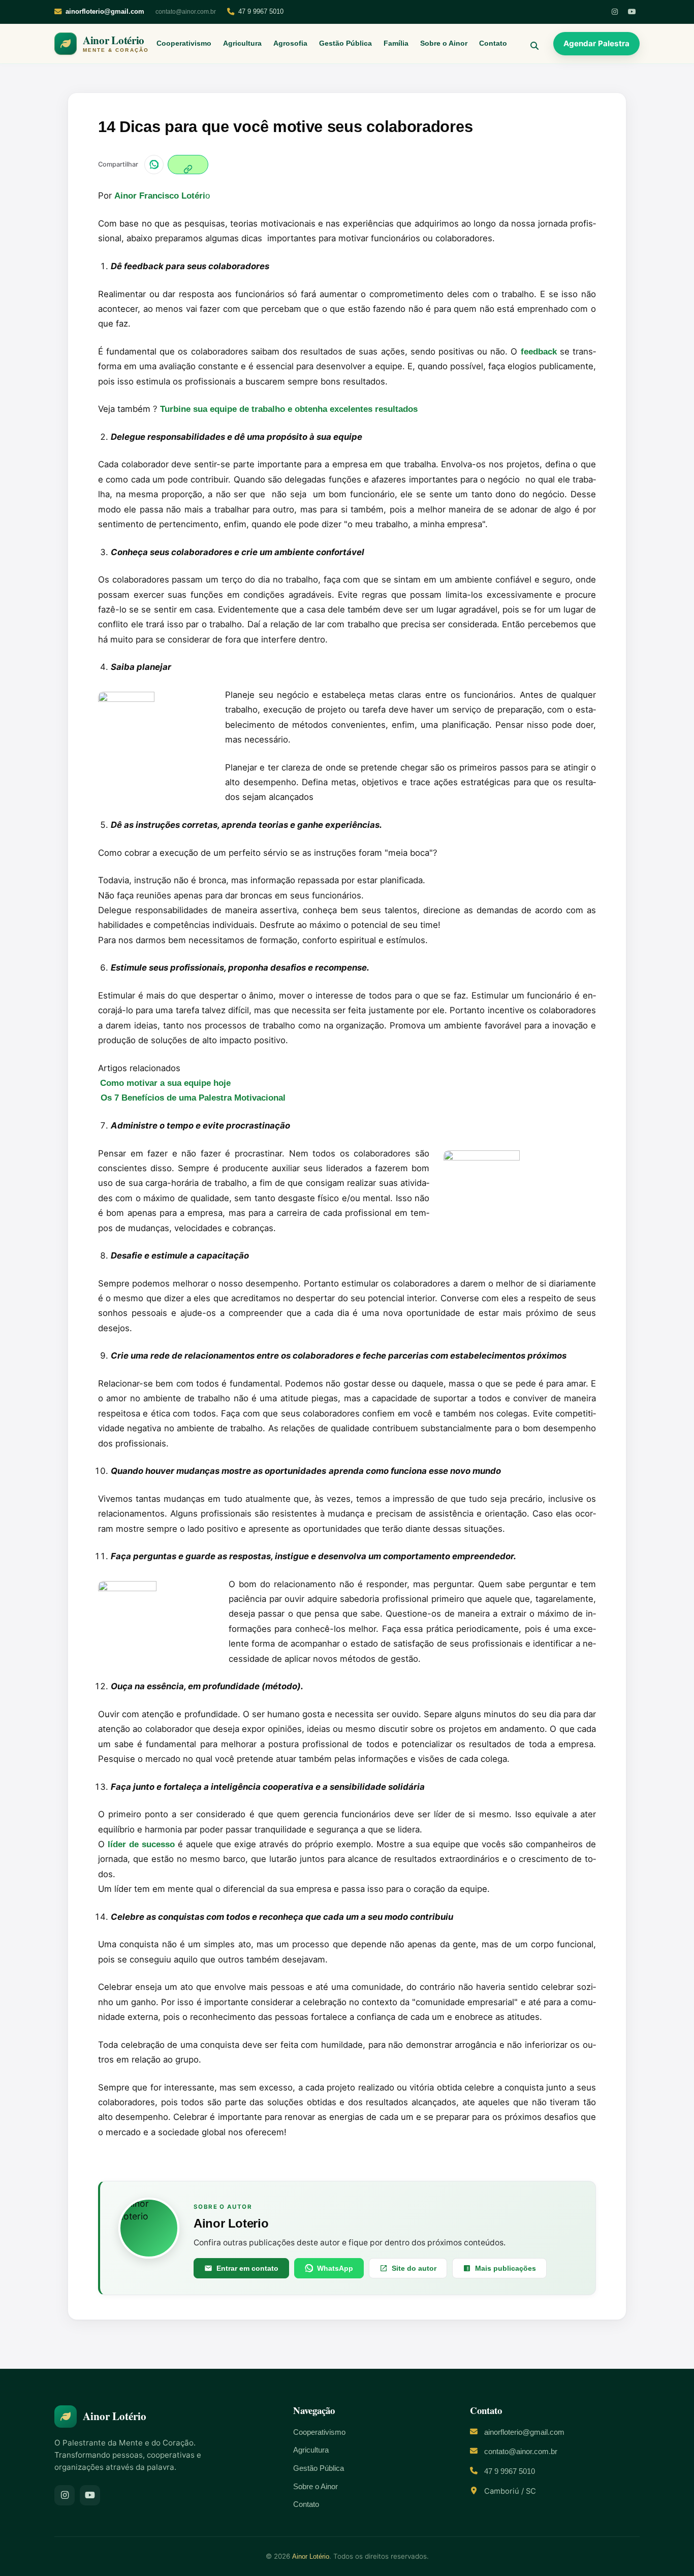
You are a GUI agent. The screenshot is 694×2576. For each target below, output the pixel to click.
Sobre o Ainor (444, 43)
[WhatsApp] (154, 165)
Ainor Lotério (311, 2556)
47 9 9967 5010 (261, 11)
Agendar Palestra (596, 43)
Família (396, 43)
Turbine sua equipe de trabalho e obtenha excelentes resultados (289, 409)
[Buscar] (530, 44)
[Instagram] (615, 12)
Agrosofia (290, 43)
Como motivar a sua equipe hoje (165, 1083)
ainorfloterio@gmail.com (524, 2432)
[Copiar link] (188, 165)
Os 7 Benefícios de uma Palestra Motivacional (193, 1098)
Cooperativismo (184, 43)
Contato (493, 43)
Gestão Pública (345, 43)
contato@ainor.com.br (186, 12)
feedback (539, 352)
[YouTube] (632, 12)
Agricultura (242, 43)
